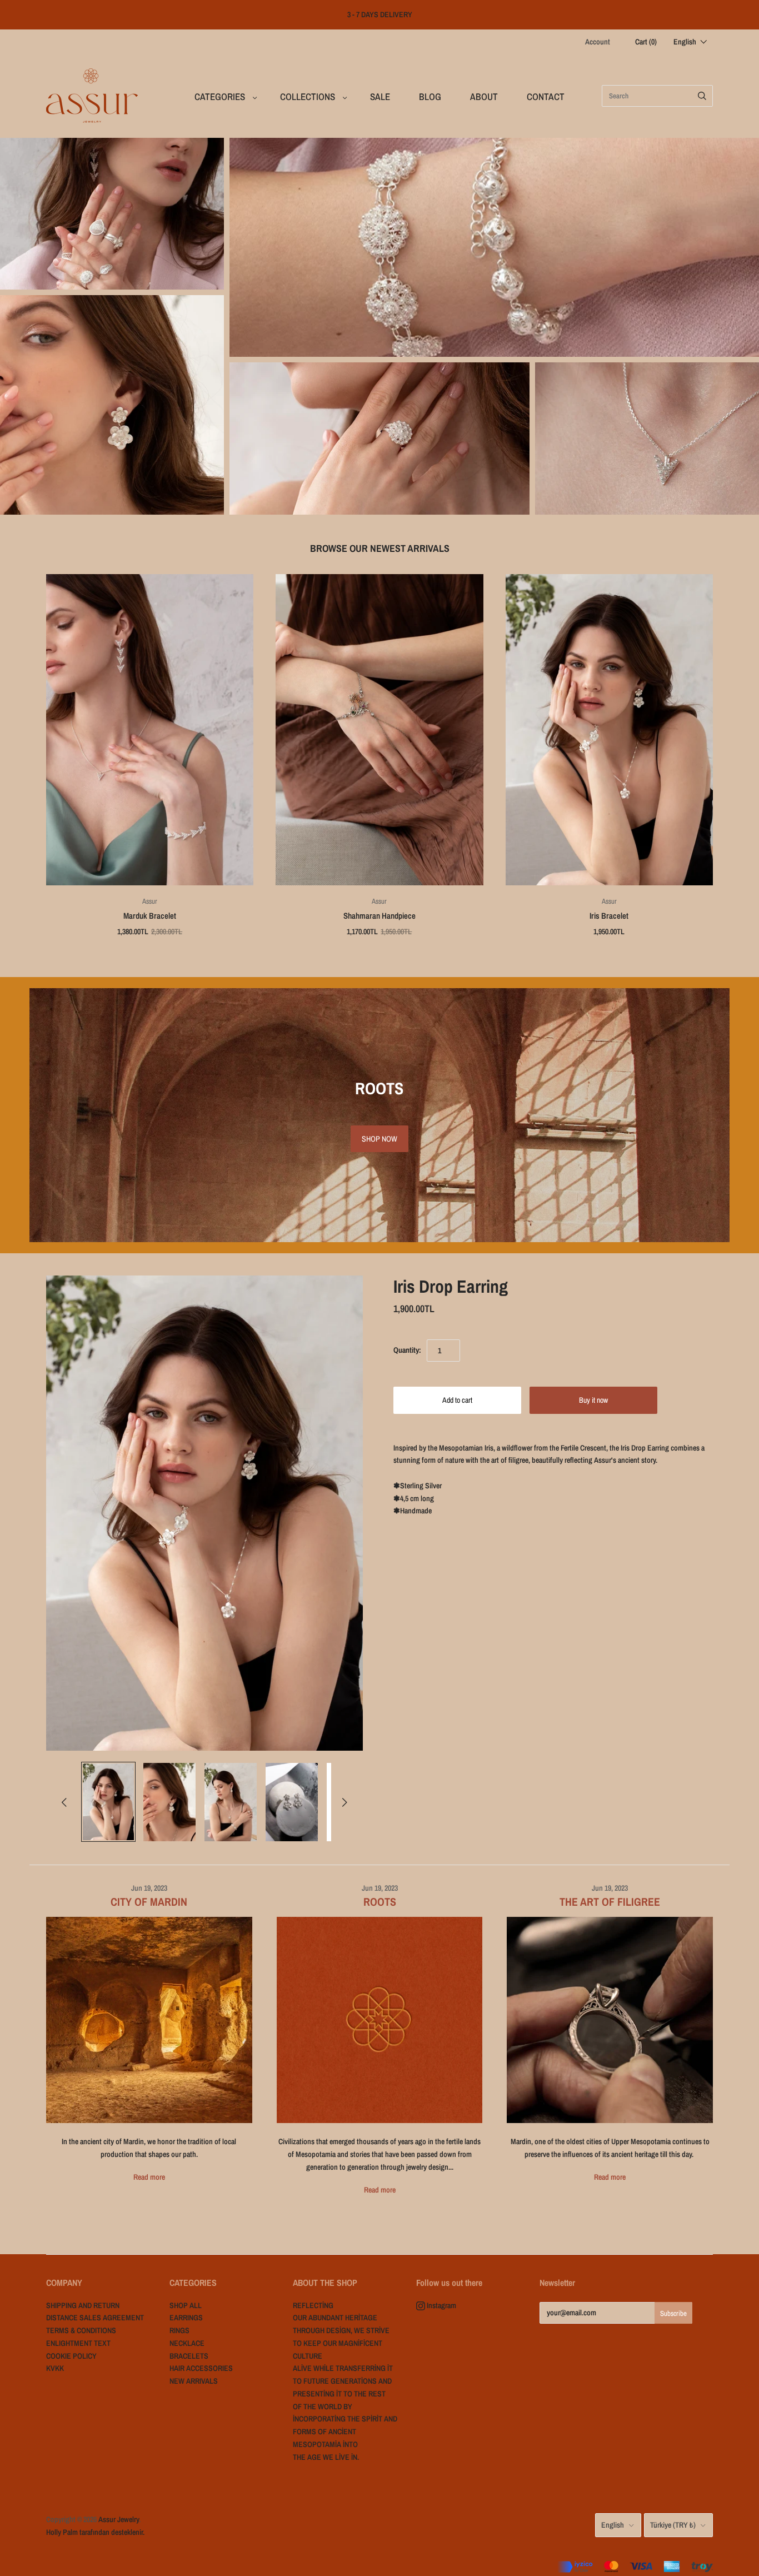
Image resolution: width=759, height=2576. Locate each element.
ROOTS (380, 1902)
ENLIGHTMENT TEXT (78, 2343)
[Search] (702, 96)
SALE (380, 96)
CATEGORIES (220, 96)
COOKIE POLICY (71, 2356)
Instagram (441, 2305)
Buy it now (593, 1400)
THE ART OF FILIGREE (610, 1902)
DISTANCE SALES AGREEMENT (95, 2318)
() (646, 42)
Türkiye (673, 2525)
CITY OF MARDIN (149, 1902)
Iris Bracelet (609, 916)
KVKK (55, 2368)
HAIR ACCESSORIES (201, 2368)
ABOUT (484, 96)
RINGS (379, 439)
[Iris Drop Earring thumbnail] (108, 1802)
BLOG (430, 96)
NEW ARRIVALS (112, 214)
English (613, 2525)
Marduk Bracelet (150, 916)
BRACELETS (494, 248)
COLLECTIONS (308, 96)
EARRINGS (112, 405)
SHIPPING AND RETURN (83, 2305)
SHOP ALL (186, 2305)
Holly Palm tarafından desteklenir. (95, 2532)
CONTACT (546, 96)
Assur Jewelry (119, 2519)
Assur (150, 901)
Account (598, 42)
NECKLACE (187, 2343)
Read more (149, 2177)
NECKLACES (647, 439)
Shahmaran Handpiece (379, 916)
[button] (690, 42)
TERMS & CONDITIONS (81, 2330)
